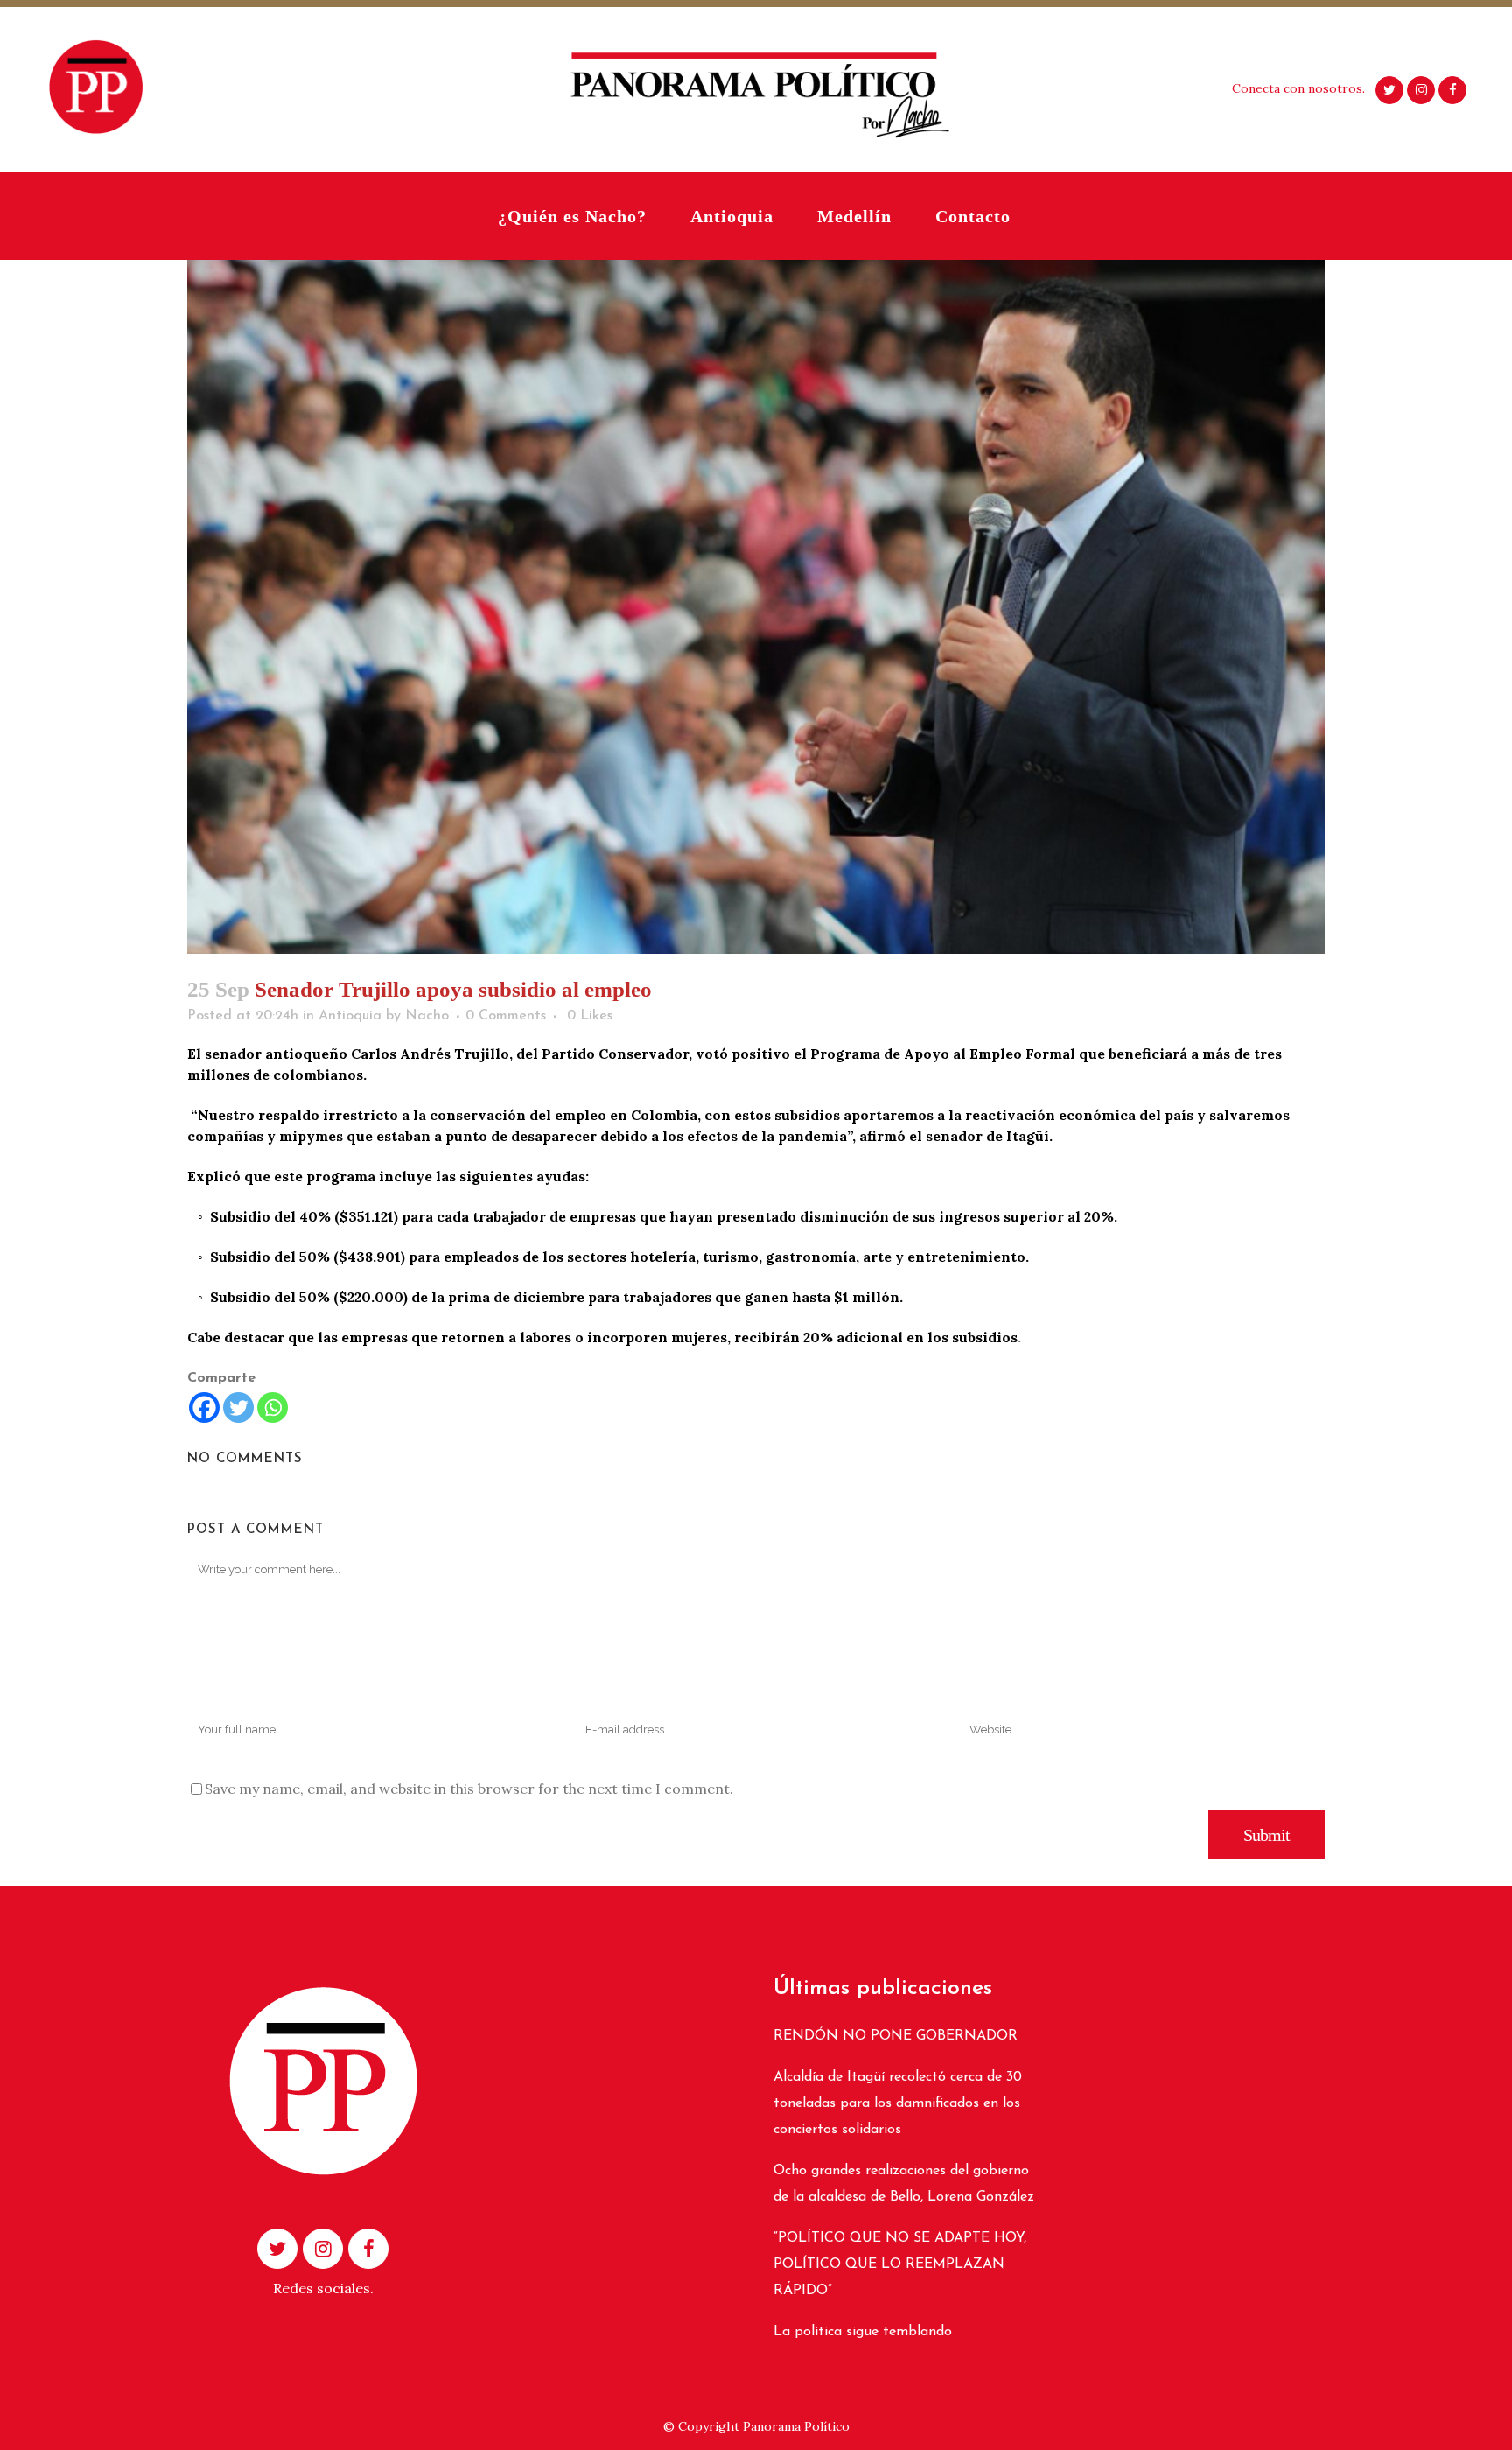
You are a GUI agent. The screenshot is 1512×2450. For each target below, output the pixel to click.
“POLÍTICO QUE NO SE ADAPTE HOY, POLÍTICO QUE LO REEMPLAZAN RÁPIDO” (900, 2264)
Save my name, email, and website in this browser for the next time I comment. (469, 1788)
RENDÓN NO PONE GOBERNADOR (896, 2036)
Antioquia (350, 1016)
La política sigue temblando (863, 2332)
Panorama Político (796, 2426)
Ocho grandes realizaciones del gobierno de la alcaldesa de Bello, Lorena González (904, 2184)
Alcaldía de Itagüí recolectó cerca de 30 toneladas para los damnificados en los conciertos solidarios (898, 2103)
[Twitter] (238, 1407)
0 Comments (506, 1016)
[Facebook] (204, 1407)
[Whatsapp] (273, 1407)
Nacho (427, 1016)
